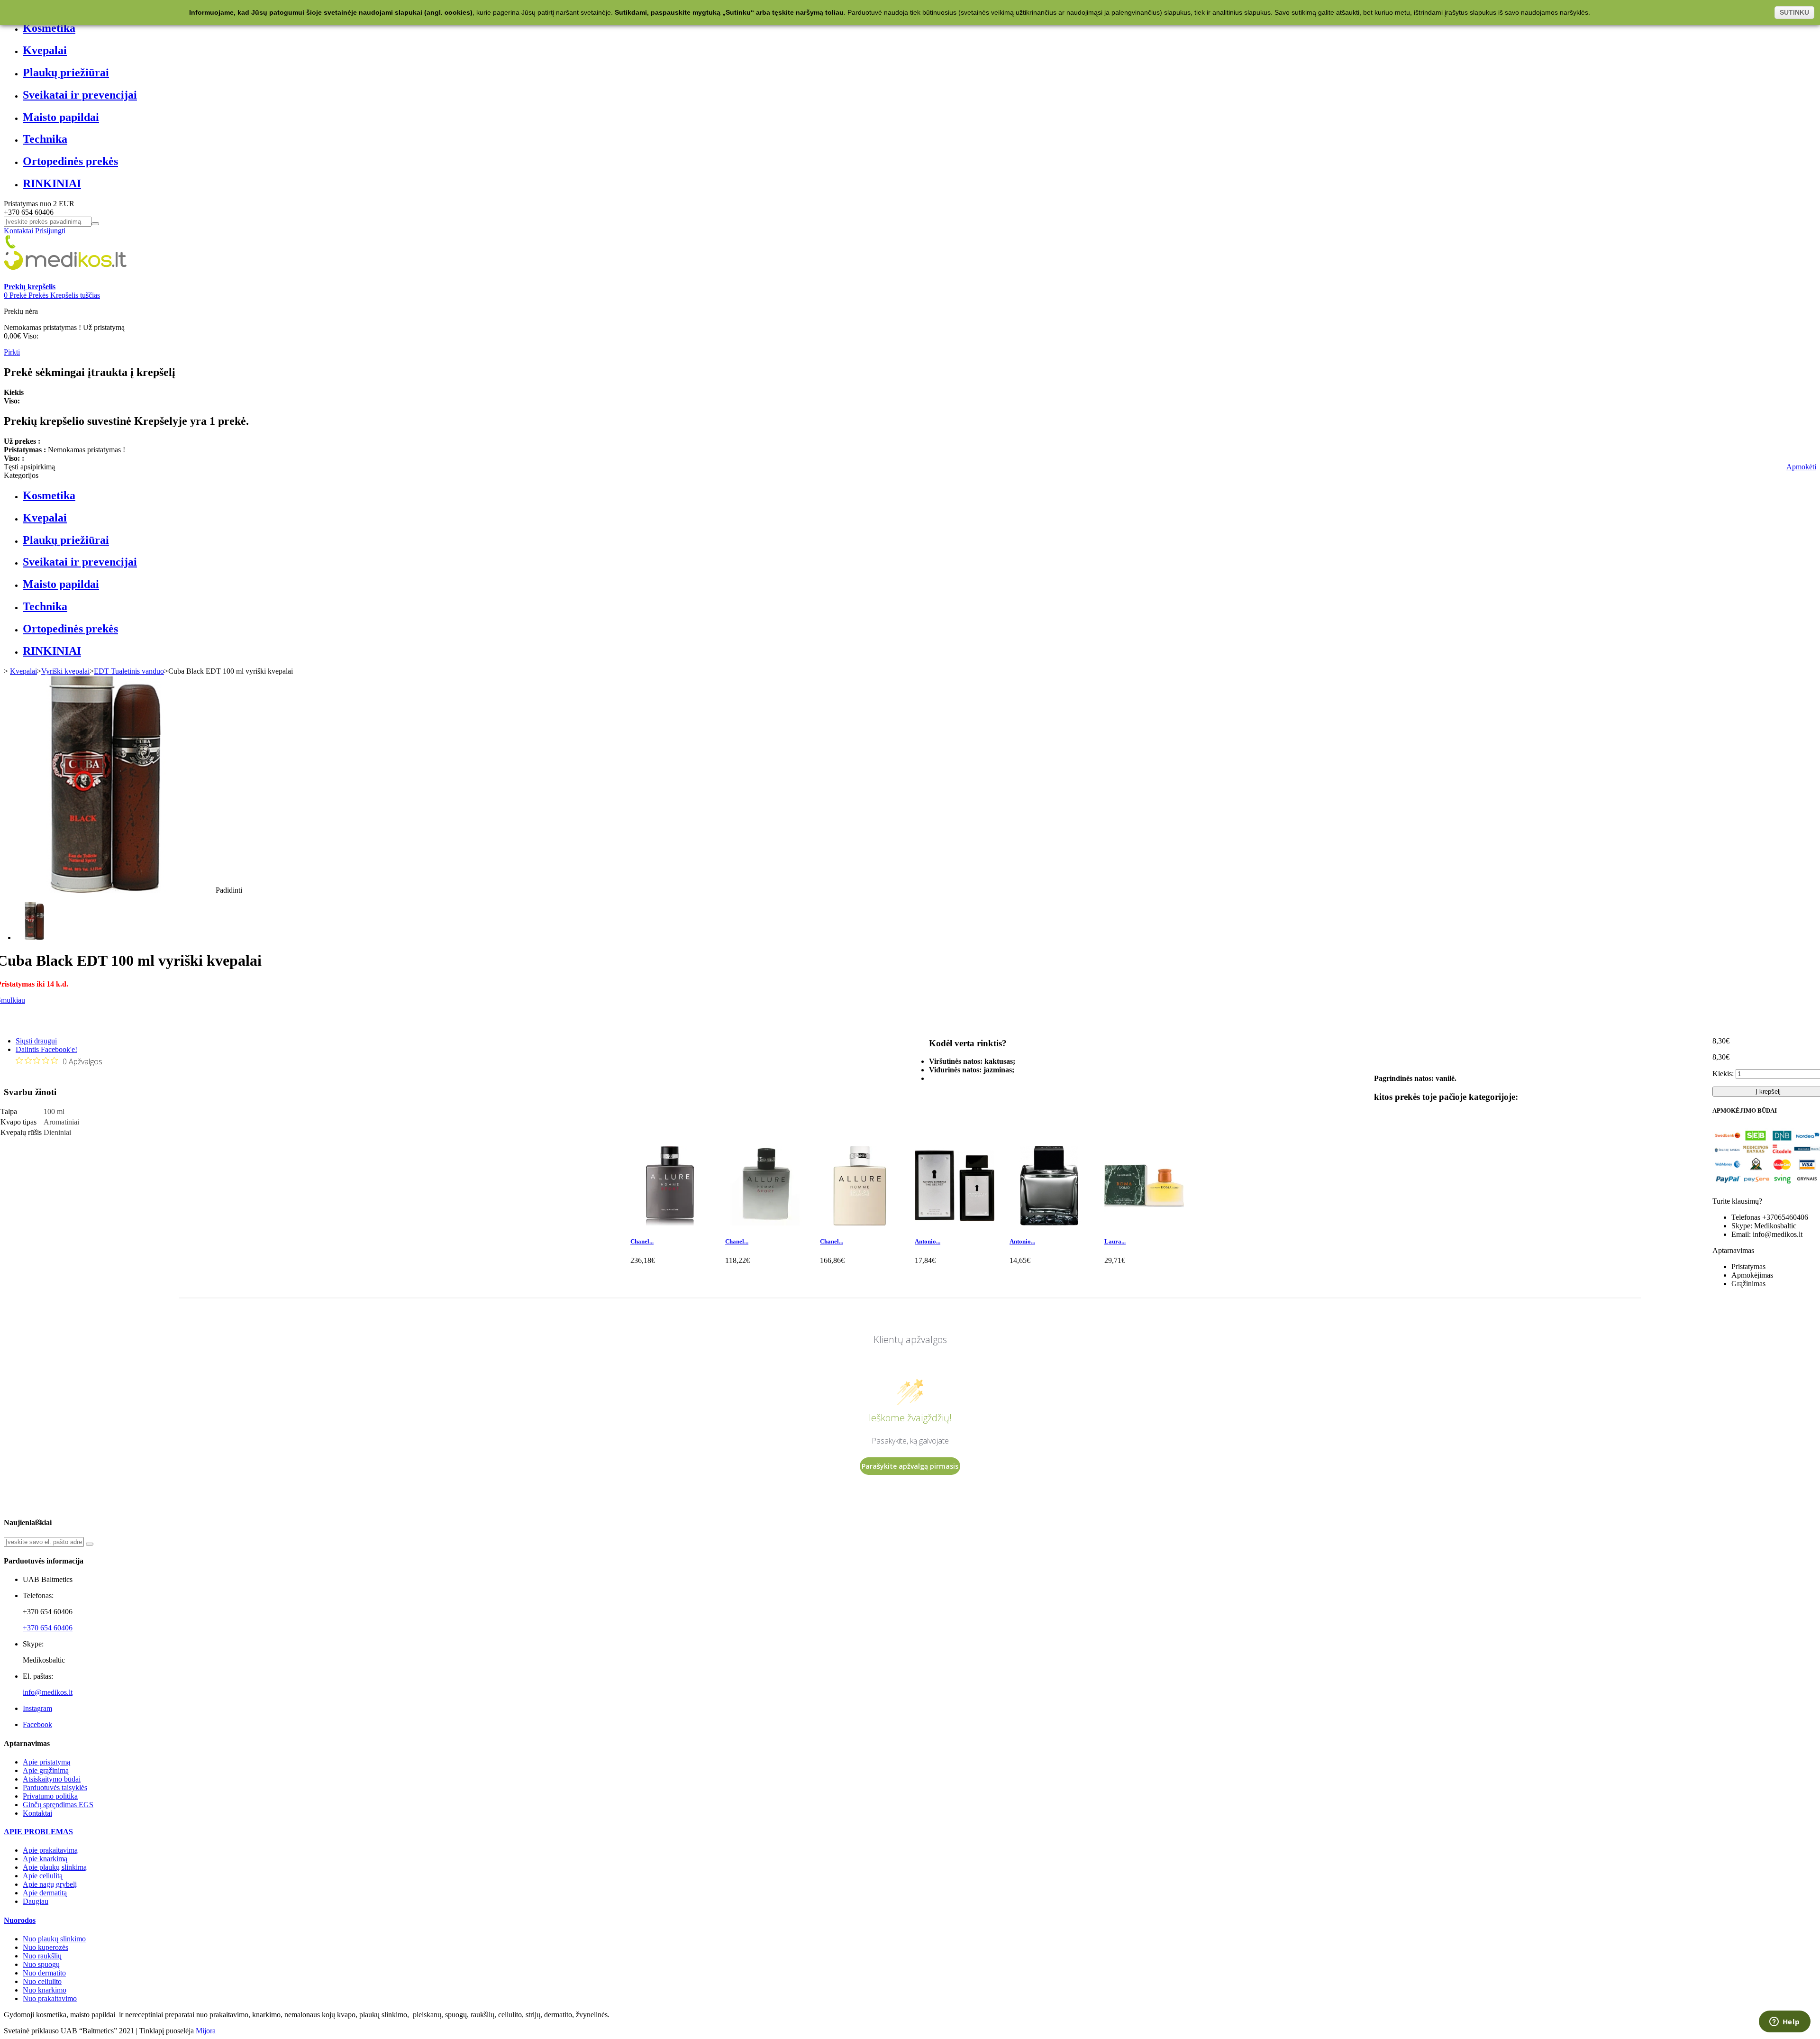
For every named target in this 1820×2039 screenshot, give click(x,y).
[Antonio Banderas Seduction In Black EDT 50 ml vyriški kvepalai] (1049, 1223)
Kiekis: (1723, 1074)
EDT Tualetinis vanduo (129, 671)
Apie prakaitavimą (50, 1850)
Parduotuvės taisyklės (55, 1788)
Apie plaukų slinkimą (55, 1867)
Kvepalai (45, 50)
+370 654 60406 (48, 1628)
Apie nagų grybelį (50, 1884)
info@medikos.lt (48, 1692)
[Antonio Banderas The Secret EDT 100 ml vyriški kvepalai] (955, 1223)
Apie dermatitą (45, 1893)
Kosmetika (49, 28)
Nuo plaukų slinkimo (54, 1939)
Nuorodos (20, 1920)
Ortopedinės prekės (70, 161)
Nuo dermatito (44, 1973)
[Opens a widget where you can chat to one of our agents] (1784, 2022)
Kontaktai (18, 231)
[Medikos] (65, 278)
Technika (45, 139)
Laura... (1115, 1241)
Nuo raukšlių (42, 1956)
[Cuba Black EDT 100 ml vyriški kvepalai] (35, 937)
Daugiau (36, 1901)
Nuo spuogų (41, 1964)
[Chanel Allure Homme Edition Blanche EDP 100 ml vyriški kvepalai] (860, 1223)
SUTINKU (1794, 12)
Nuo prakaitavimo (50, 1998)
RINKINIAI (52, 183)
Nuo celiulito (42, 1981)
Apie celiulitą (43, 1876)
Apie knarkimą (45, 1859)
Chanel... (642, 1241)
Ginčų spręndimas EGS (58, 1805)
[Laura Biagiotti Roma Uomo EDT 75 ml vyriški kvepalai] (1144, 1223)
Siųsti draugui (36, 1041)
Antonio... (928, 1241)
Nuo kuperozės (45, 1947)
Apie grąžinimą (46, 1770)
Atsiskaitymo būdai (52, 1779)
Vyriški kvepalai (65, 671)
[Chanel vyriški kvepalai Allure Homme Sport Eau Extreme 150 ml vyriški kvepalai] (670, 1223)
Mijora (206, 2031)
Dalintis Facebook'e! (46, 1049)
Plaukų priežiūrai (66, 73)
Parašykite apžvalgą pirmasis (910, 1466)
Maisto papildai (61, 117)
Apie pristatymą (46, 1762)
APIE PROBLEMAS (38, 1832)
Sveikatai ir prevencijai (80, 95)
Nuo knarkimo (45, 1990)
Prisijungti (50, 231)
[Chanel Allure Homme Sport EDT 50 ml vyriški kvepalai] (765, 1223)
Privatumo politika (50, 1796)
